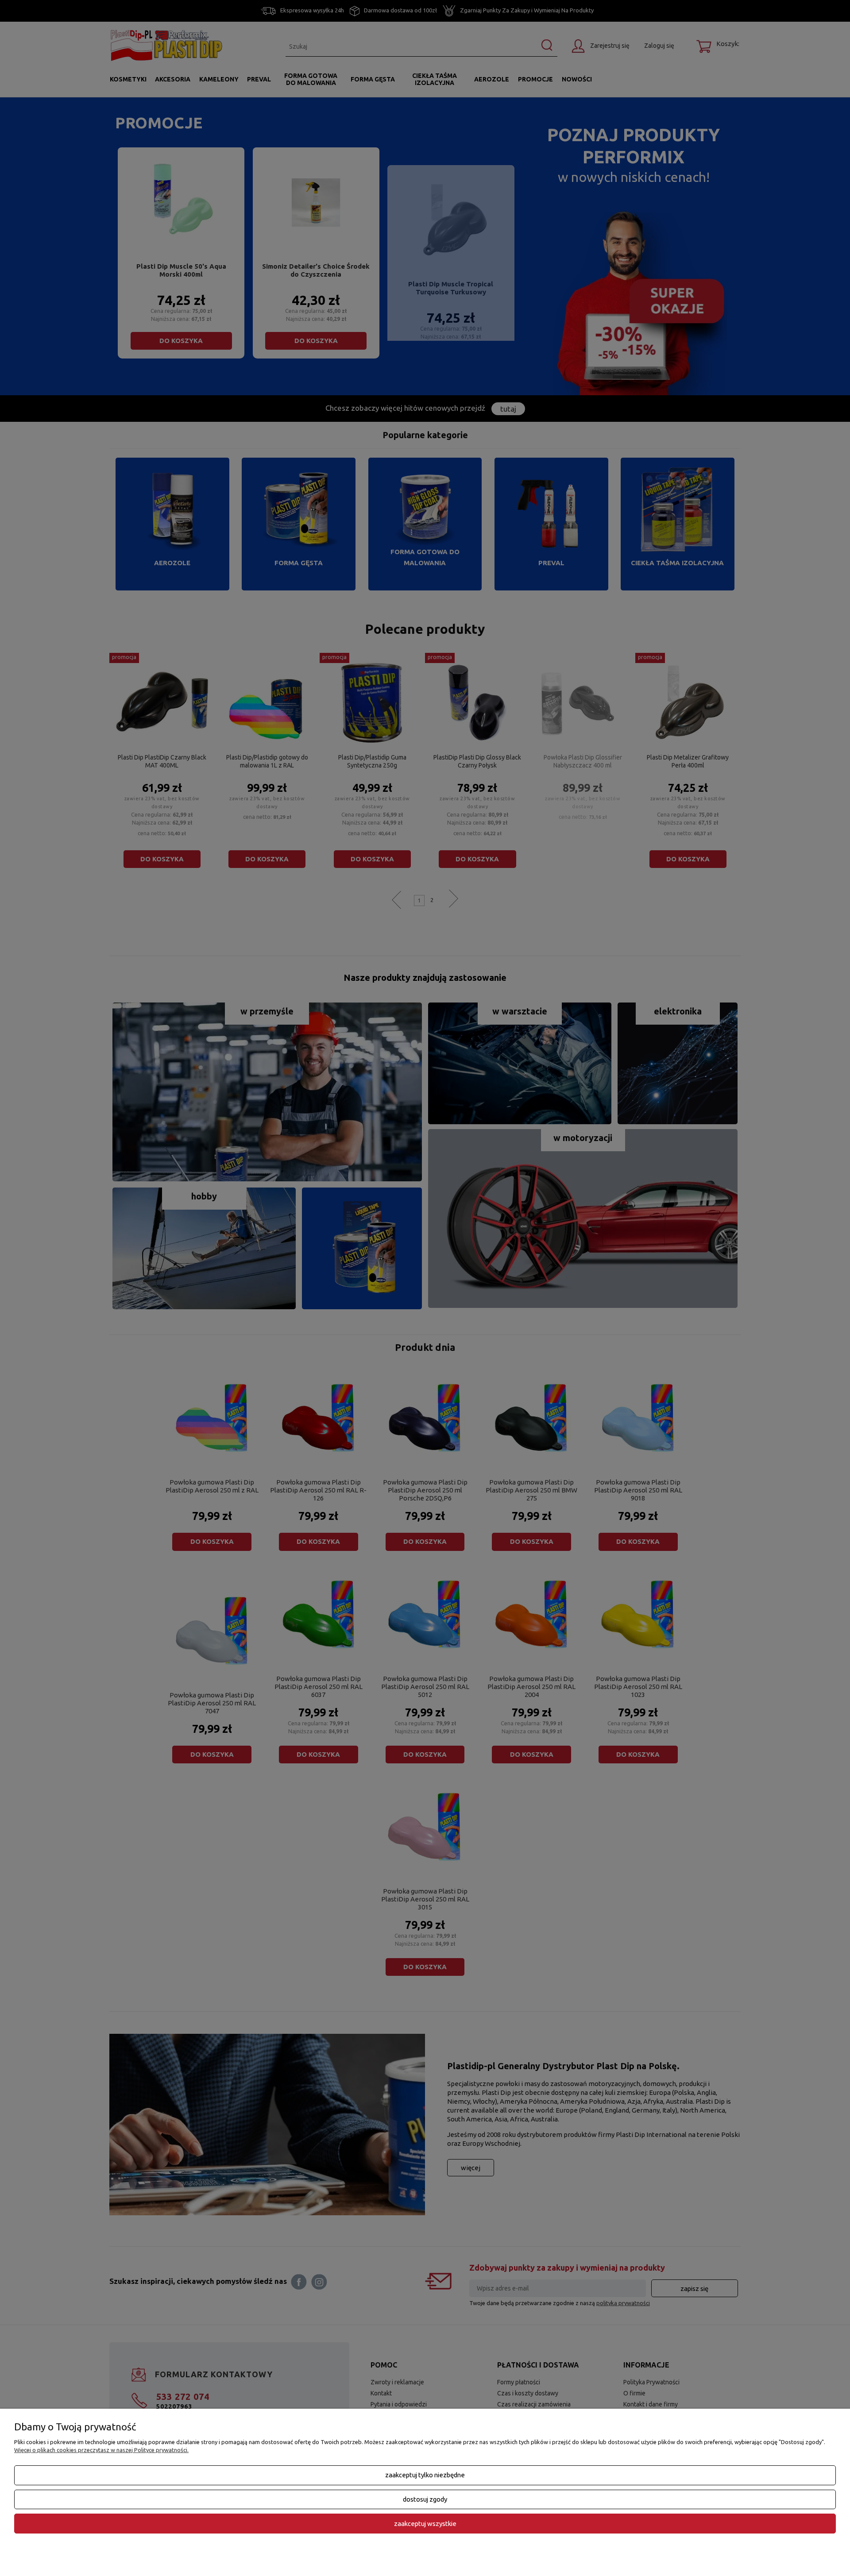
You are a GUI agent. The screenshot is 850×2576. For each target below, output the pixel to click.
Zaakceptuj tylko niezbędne (425, 2475)
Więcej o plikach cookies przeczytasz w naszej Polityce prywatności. (101, 2450)
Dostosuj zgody (425, 2499)
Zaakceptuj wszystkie (425, 2524)
